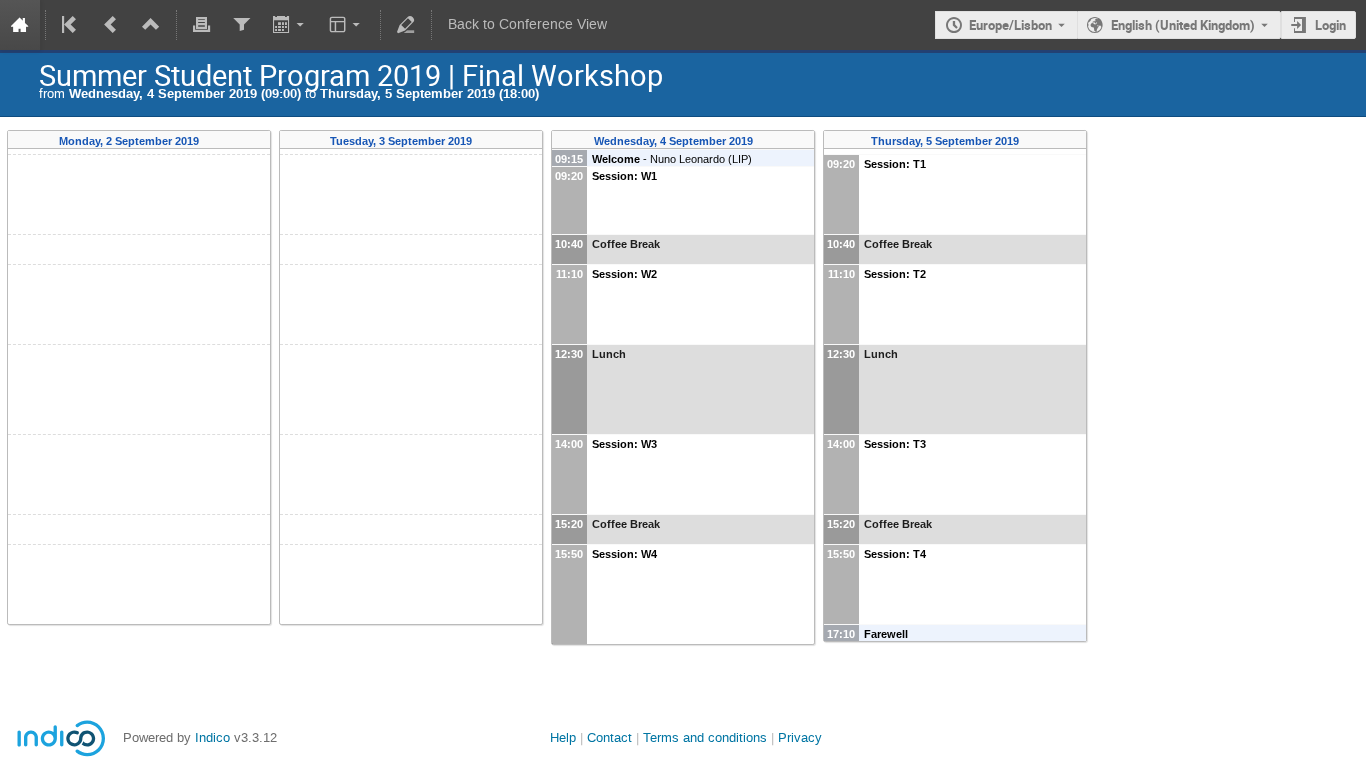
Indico (212, 737)
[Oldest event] (71, 25)
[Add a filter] (241, 25)
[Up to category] (151, 25)
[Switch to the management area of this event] (406, 25)
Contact (609, 737)
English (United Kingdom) (1183, 25)
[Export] (289, 25)
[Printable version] (202, 25)
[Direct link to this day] (213, 141)
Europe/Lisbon (1010, 25)
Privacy (800, 737)
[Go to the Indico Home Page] (20, 25)
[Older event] (111, 25)
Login (1330, 25)
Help (563, 737)
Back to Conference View (527, 24)
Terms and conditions (705, 737)
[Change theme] (346, 25)
